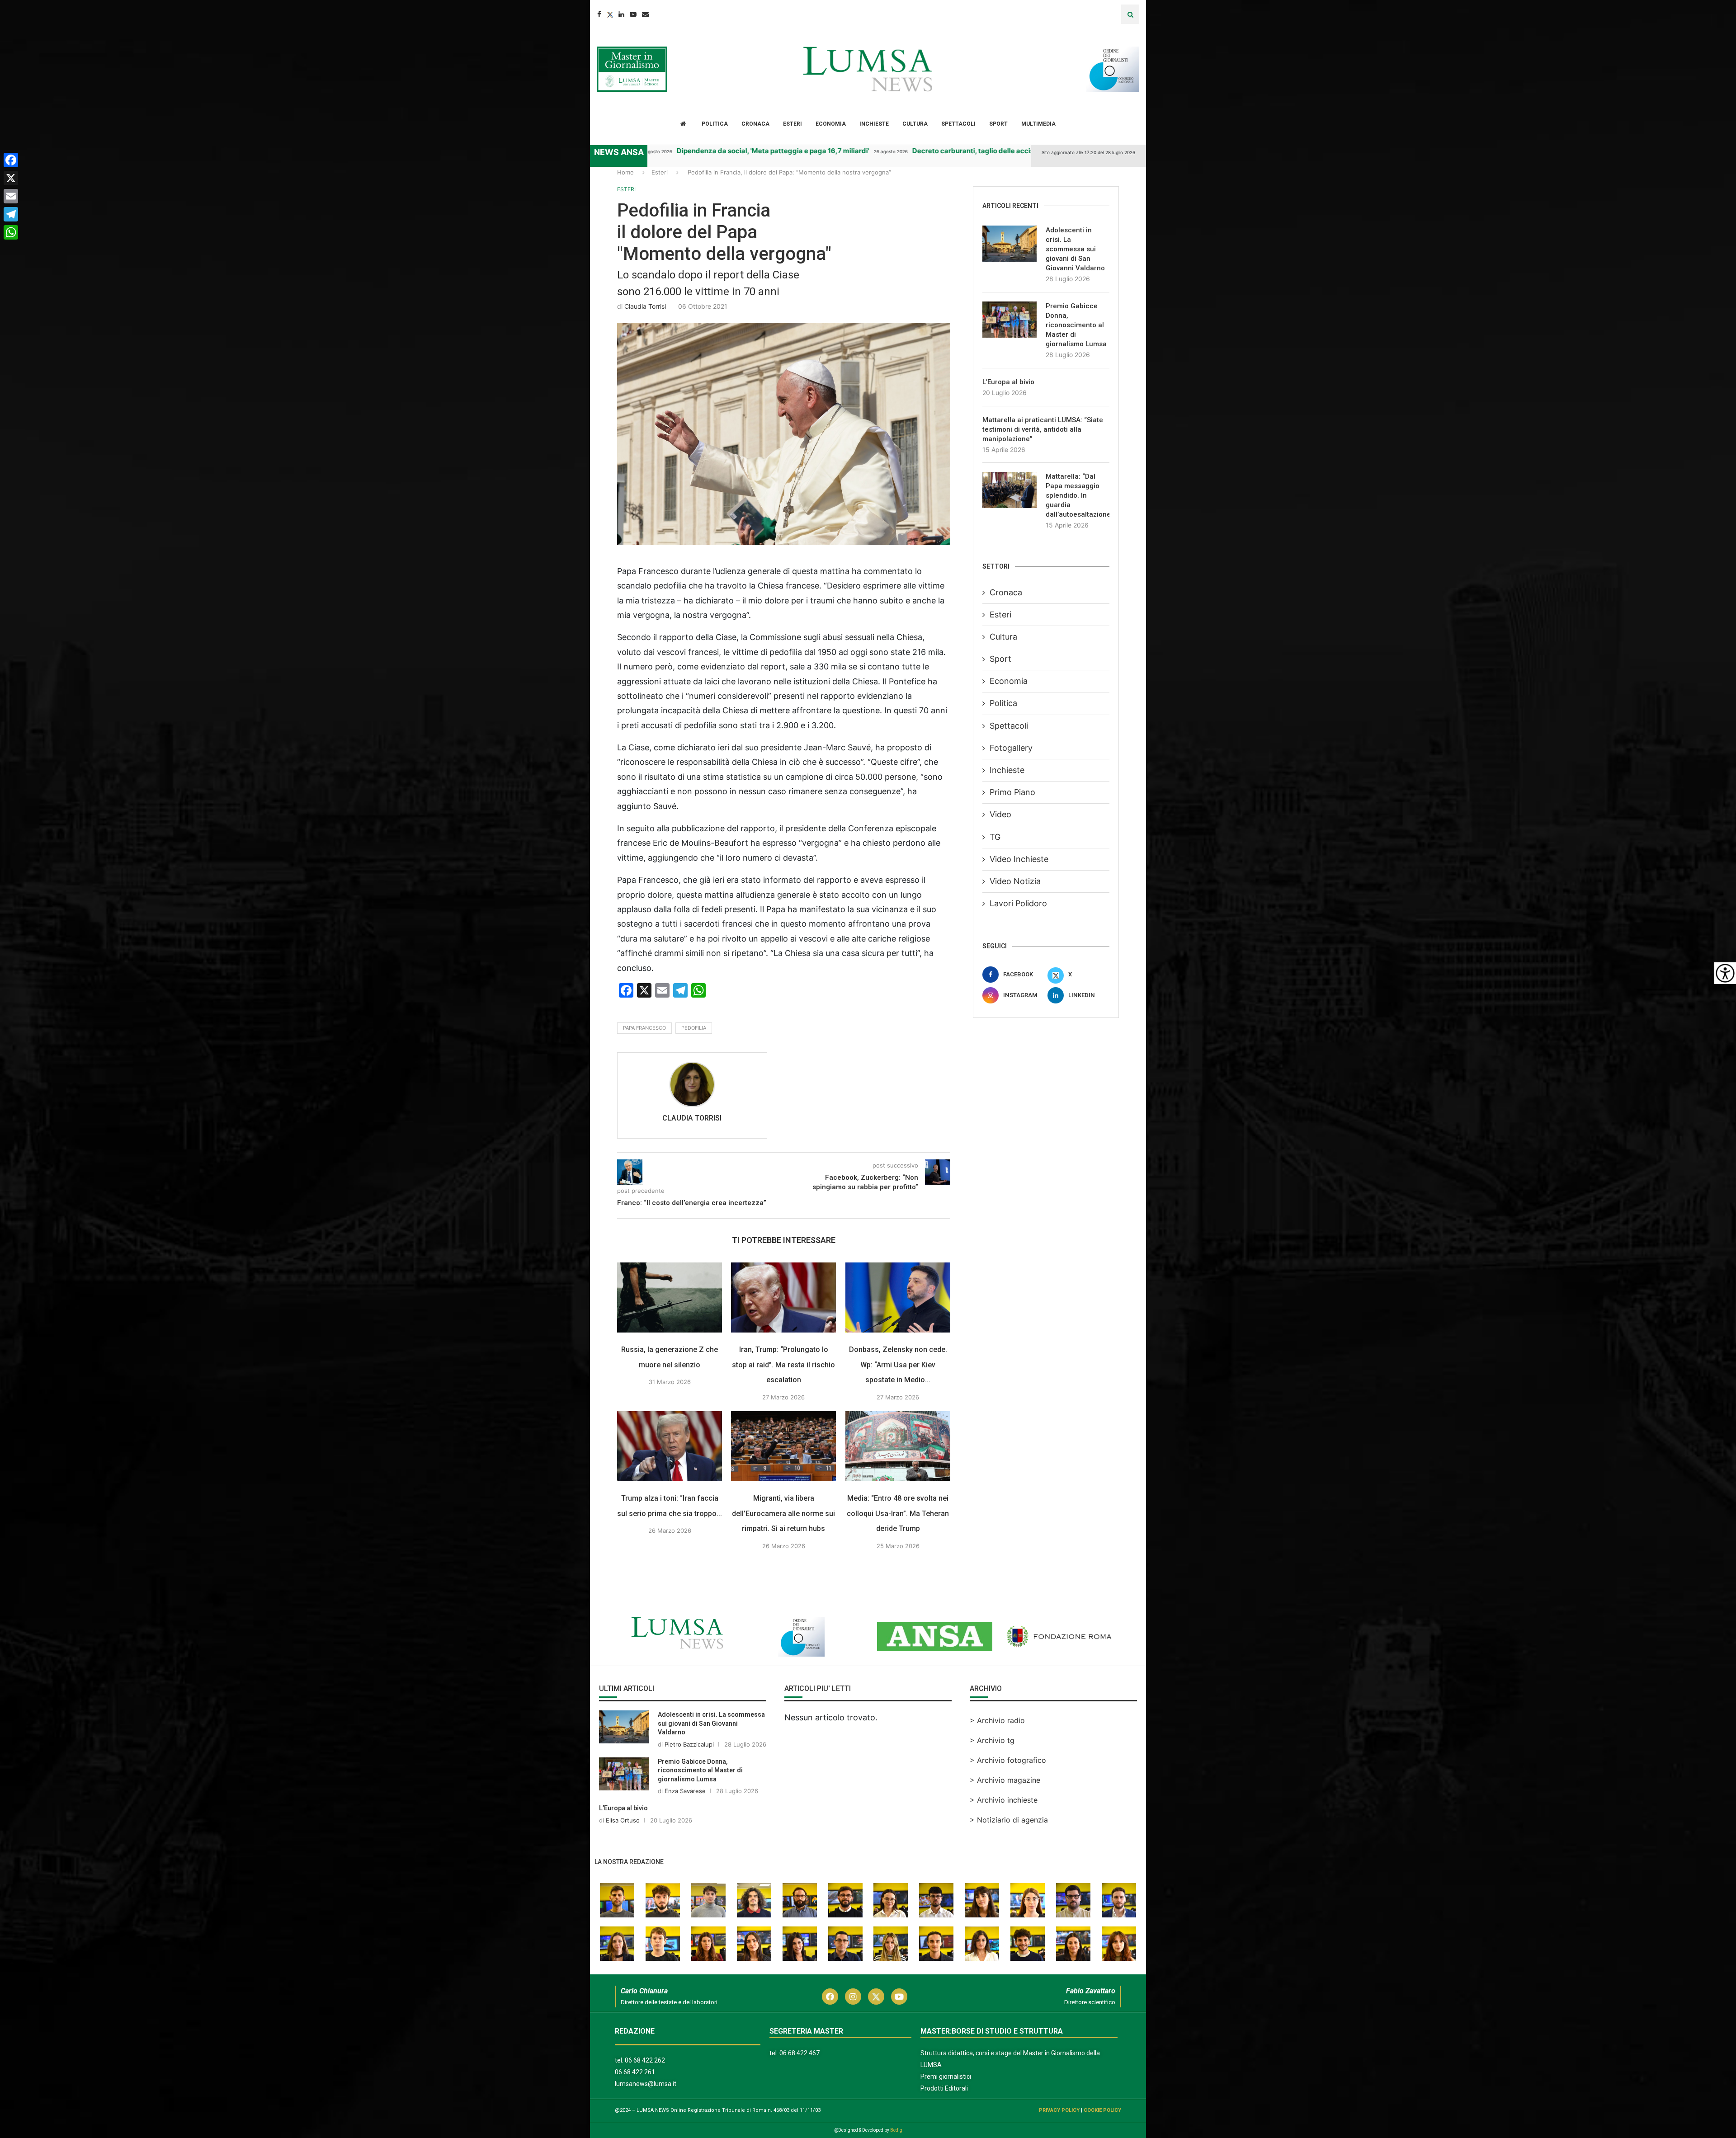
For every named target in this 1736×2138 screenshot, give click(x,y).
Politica (715, 124)
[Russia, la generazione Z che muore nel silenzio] (670, 1297)
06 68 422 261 (635, 2072)
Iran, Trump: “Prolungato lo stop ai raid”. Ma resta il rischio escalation (784, 1365)
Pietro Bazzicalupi (689, 1744)
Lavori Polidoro (1018, 903)
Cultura (915, 124)
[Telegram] (11, 214)
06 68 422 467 (800, 2053)
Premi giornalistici (946, 2077)
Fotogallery (1011, 748)
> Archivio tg (992, 1740)
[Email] (645, 14)
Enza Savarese (685, 1791)
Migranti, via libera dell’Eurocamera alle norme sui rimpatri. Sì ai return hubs (784, 1513)
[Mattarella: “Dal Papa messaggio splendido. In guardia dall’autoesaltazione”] (1010, 490)
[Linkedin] (621, 14)
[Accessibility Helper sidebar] (1725, 973)
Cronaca (755, 124)
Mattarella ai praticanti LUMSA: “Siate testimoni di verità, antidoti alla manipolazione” (1043, 429)
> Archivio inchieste (1004, 1800)
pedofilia (694, 1028)
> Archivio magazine (1005, 1780)
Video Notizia (1015, 881)
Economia (831, 124)
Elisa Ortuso (623, 1820)
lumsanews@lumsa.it (646, 2084)
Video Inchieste (1019, 859)
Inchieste (874, 124)
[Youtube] (633, 14)
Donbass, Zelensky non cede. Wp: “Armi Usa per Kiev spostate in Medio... (898, 1365)
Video (1000, 814)
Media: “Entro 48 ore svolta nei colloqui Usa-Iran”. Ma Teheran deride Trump (898, 1513)
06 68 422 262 (645, 2060)
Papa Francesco (644, 1028)
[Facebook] (599, 14)
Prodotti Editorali (944, 2088)
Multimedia (1038, 124)
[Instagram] (853, 1997)
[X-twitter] (876, 1997)
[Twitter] (610, 14)
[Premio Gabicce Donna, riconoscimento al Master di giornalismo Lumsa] (1010, 320)
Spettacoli (958, 124)
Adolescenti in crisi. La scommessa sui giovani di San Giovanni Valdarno (1075, 249)
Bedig (896, 2130)
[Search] (1130, 14)
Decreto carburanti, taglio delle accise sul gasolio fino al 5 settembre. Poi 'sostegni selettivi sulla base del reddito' (951, 151)
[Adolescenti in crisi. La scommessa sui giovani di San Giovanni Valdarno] (1010, 244)
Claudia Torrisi (645, 306)
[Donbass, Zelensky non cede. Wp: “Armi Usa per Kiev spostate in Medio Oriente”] (898, 1297)
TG (995, 837)
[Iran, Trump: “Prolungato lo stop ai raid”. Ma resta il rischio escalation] (783, 1297)
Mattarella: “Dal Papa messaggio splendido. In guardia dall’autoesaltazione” (1078, 495)
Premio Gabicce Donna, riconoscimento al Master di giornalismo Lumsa (1076, 325)
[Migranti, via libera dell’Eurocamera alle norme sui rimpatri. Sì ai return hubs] (783, 1446)
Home (625, 172)
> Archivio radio (997, 1720)
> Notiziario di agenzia (1009, 1820)
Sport (998, 124)
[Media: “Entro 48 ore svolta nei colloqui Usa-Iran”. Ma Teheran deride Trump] (898, 1446)
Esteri (793, 124)
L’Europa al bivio (1008, 382)
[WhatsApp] (11, 232)
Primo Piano (1012, 792)
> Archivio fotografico (1008, 1760)
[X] (11, 178)
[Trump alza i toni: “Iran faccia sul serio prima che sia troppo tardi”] (670, 1446)
